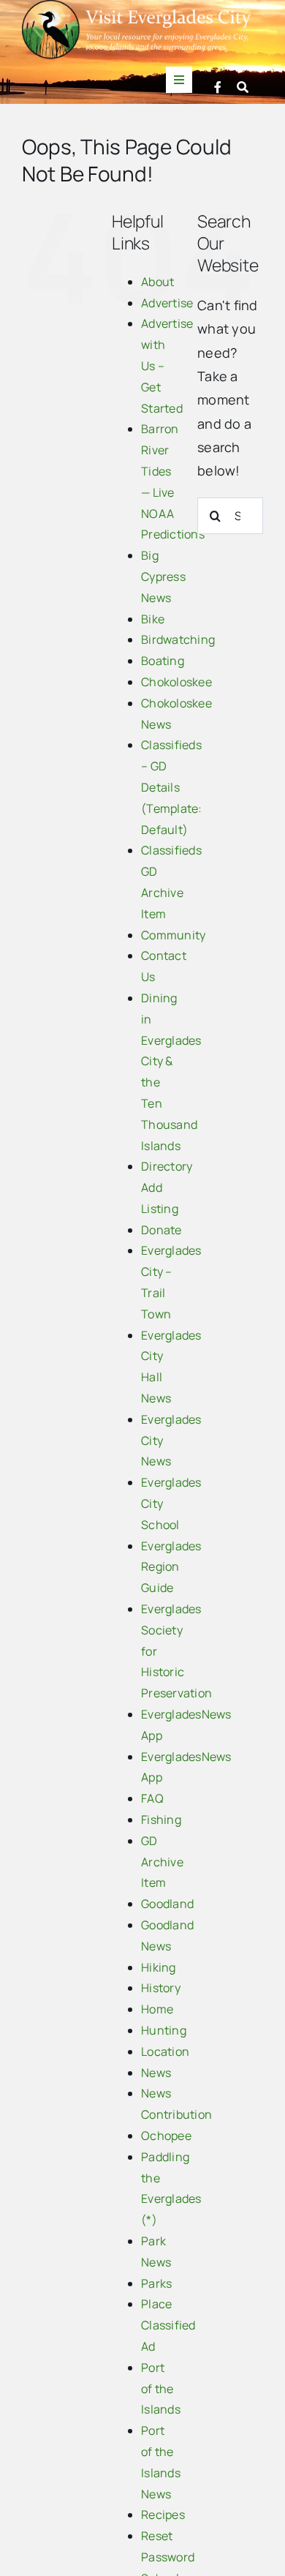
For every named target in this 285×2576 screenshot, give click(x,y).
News (156, 2073)
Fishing (161, 1820)
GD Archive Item (162, 1862)
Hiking (159, 1967)
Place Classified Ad (168, 2325)
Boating (163, 661)
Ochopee (166, 2136)
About (157, 282)
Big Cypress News (163, 577)
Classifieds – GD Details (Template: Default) (172, 787)
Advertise (167, 303)
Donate (161, 1230)
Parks (156, 2283)
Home (157, 2009)
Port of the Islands (161, 2389)
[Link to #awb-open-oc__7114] (243, 87)
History (161, 1988)
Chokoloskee (176, 682)
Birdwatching (178, 639)
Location (165, 2051)
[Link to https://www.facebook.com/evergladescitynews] (218, 87)
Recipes (163, 2515)
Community (173, 935)
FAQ (152, 1798)
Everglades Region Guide (171, 1567)
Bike (153, 619)
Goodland (167, 1904)
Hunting (164, 2030)
